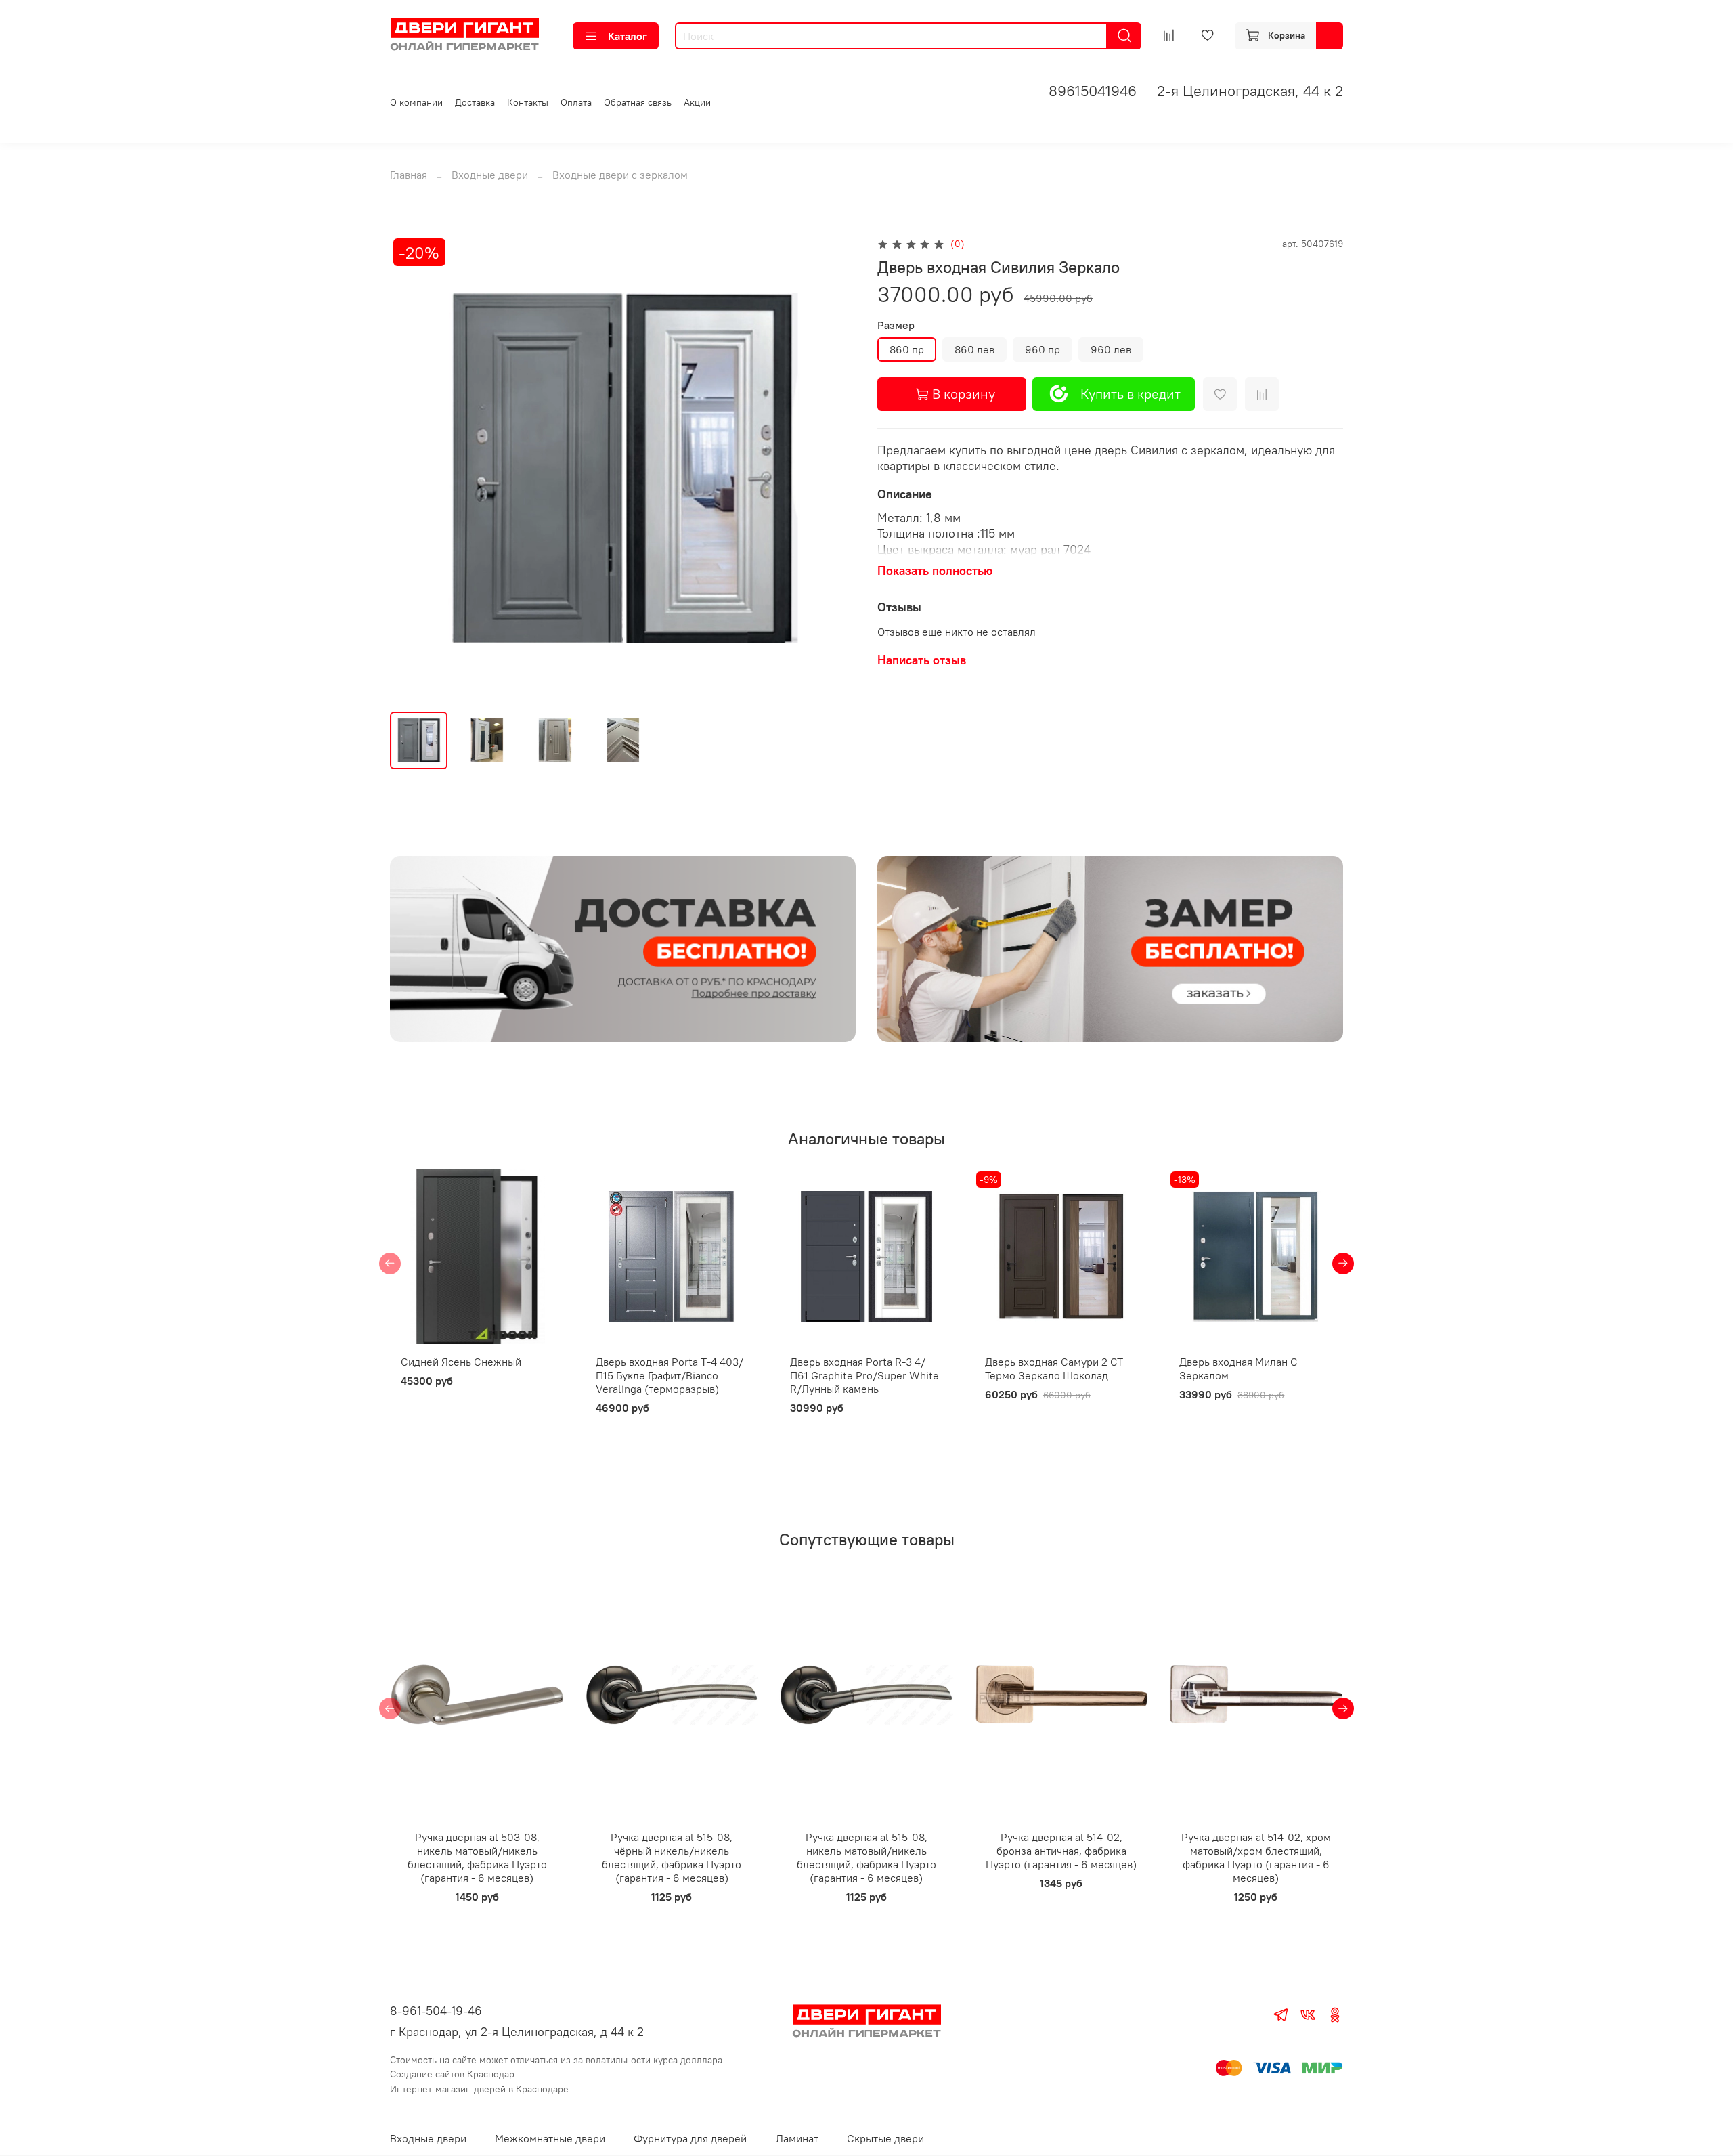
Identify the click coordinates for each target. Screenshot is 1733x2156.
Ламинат (797, 2138)
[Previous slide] (412, 468)
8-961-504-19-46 (436, 2011)
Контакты (528, 102)
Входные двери (490, 175)
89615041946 (1093, 91)
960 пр (1043, 349)
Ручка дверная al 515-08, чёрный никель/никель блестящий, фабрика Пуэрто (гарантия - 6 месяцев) (672, 1857)
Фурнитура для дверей (690, 2138)
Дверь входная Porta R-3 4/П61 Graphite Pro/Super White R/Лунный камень (864, 1375)
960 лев (1111, 349)
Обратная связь (638, 102)
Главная (409, 175)
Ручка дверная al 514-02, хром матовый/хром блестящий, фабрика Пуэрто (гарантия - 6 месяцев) (1256, 1857)
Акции (697, 102)
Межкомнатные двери (550, 2138)
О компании (416, 102)
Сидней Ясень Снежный (461, 1362)
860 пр (907, 349)
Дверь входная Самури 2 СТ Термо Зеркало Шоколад (1054, 1368)
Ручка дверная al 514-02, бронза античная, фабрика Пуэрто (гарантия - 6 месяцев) (1061, 1851)
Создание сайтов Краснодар (452, 2074)
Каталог (628, 36)
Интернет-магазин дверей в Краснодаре (479, 2089)
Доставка (475, 102)
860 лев (974, 349)
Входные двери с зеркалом (620, 175)
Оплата (576, 102)
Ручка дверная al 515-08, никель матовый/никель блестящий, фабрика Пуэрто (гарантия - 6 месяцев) (866, 1857)
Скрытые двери (885, 2138)
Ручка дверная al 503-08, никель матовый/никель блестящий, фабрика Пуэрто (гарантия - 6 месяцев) (477, 1857)
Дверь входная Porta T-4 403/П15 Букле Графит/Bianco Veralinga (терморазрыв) (670, 1375)
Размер (896, 325)
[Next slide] (834, 468)
